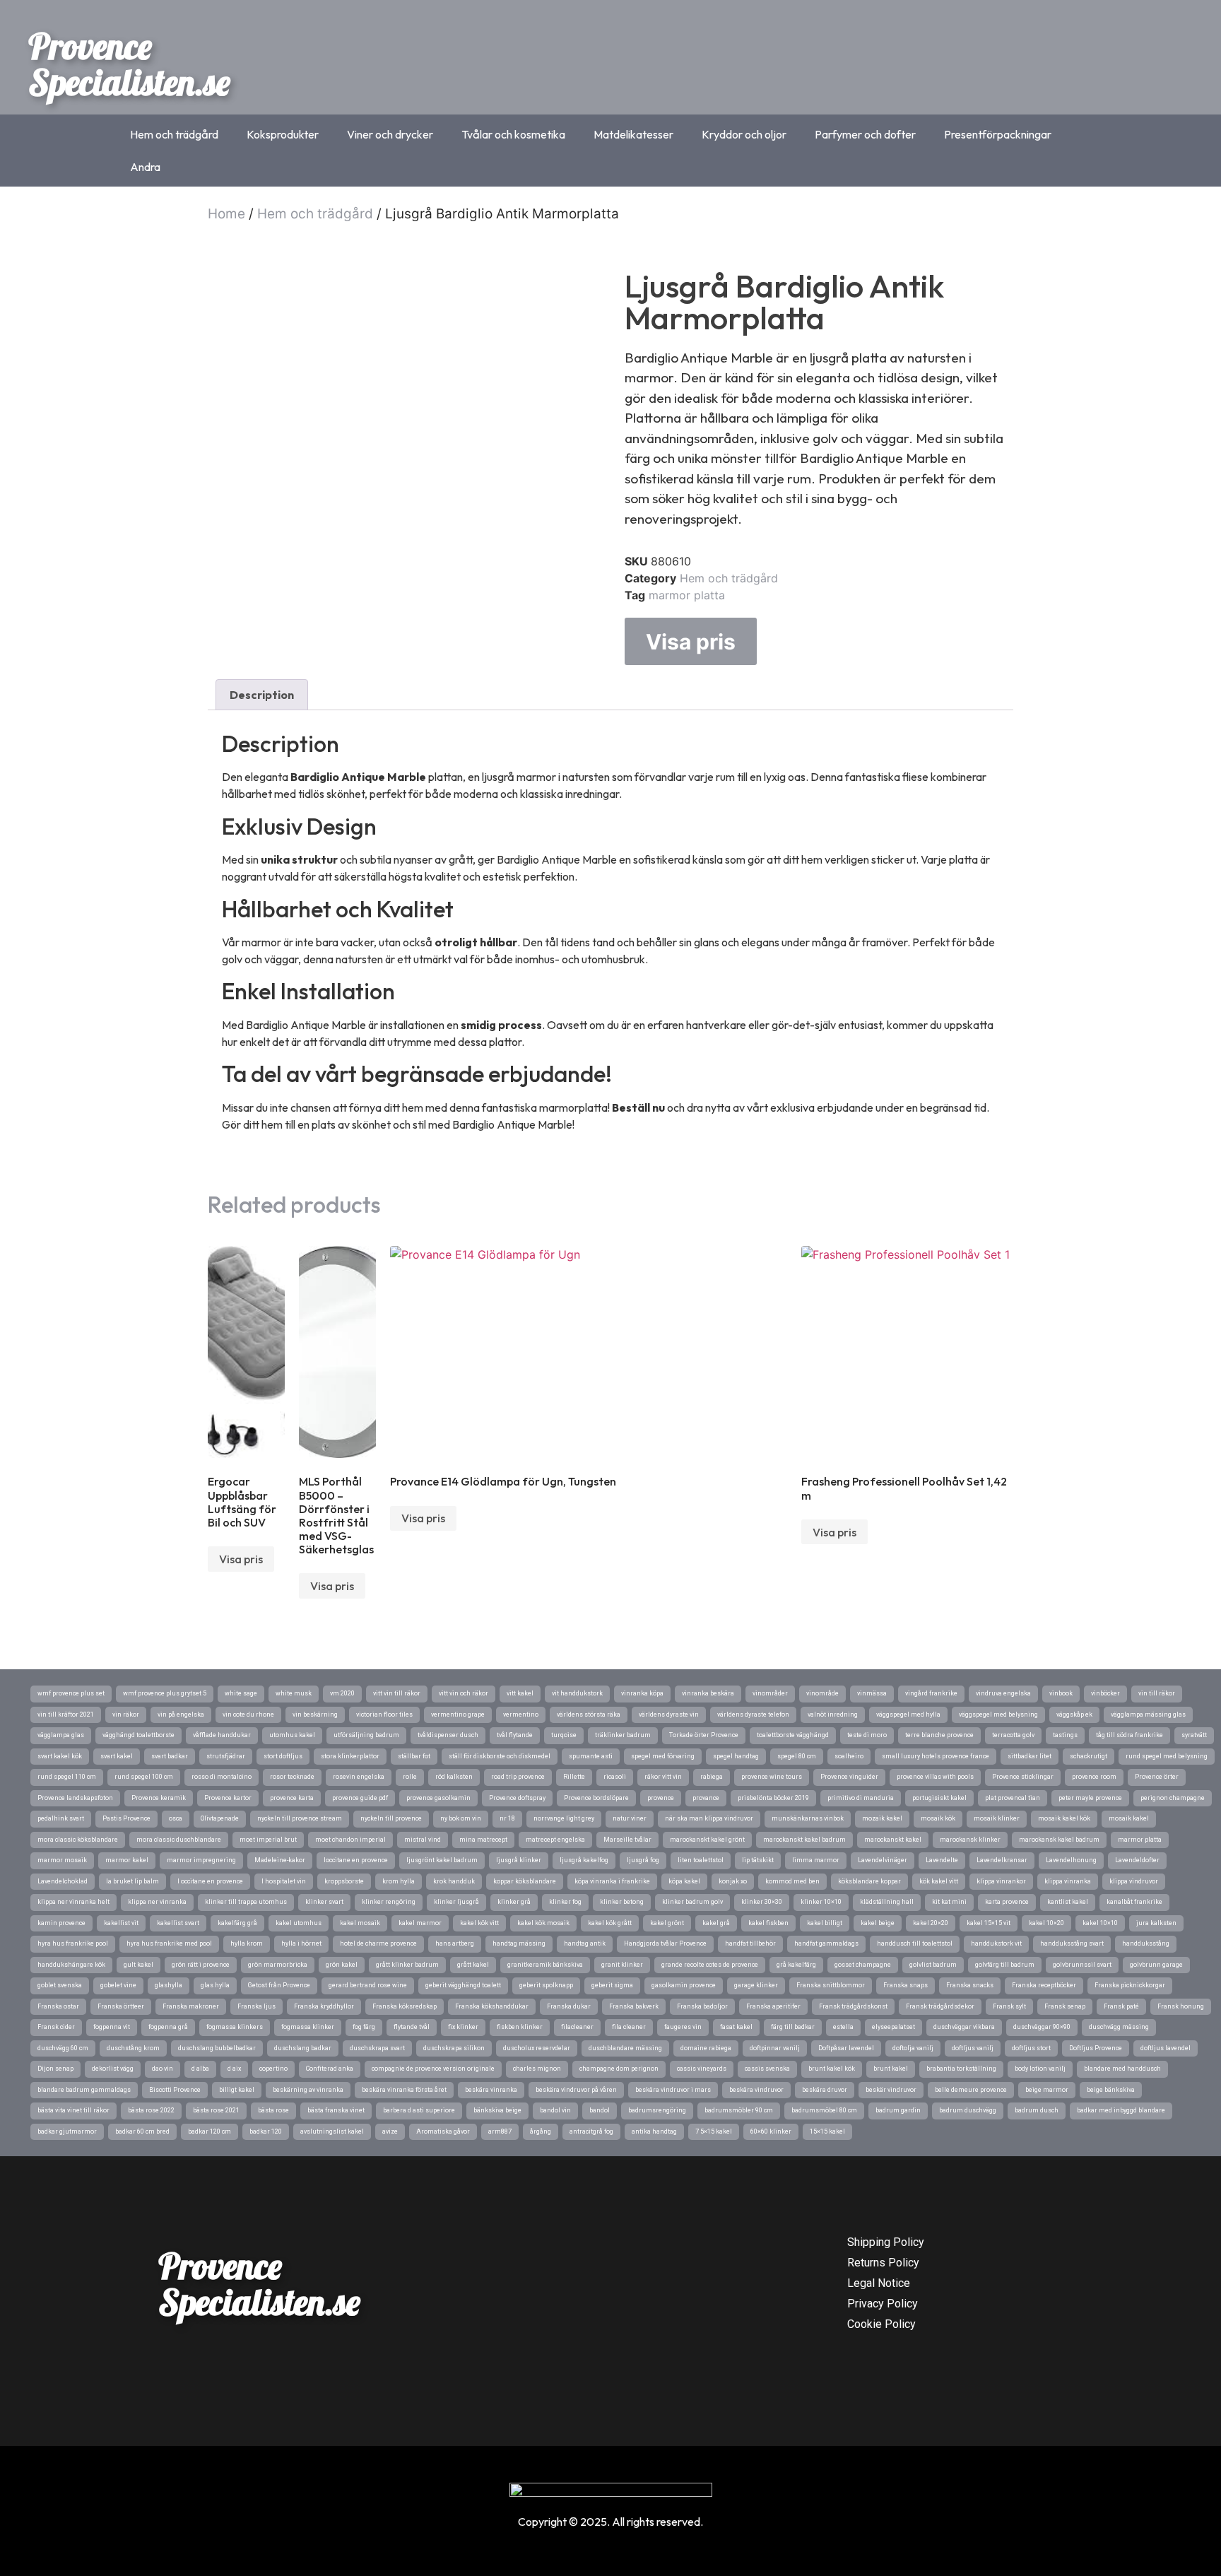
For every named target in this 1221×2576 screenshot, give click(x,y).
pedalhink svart (61, 1818)
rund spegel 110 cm (67, 1777)
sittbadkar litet (1030, 1756)
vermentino (521, 1715)
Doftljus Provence (1096, 2048)
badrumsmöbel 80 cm (824, 2110)
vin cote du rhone (248, 1715)
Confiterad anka (330, 2069)
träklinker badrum (623, 1735)
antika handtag (654, 2131)
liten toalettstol (701, 1860)
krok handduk (454, 1881)
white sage (241, 1693)
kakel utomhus (299, 1923)
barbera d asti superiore (419, 2110)
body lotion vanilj (1040, 2069)
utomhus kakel (292, 1735)
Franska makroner (191, 2006)
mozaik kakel (882, 1818)
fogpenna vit (112, 2027)
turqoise (564, 1735)
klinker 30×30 (762, 1902)
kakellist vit (121, 1923)
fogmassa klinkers (235, 2027)
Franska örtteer (121, 2006)
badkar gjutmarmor (67, 2131)
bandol (600, 2110)
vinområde (822, 1693)
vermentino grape (458, 1715)
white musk (294, 1693)
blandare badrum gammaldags (84, 2090)
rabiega (712, 1777)
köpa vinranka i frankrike (612, 1881)
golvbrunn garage (1156, 1965)
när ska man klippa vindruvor (709, 1818)
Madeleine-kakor (280, 1860)
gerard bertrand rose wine (368, 1985)
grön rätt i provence (201, 1965)
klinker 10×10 (821, 1902)
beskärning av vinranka (308, 2090)
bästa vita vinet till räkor (73, 2110)
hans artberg (455, 1943)
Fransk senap (1065, 2006)
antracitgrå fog (591, 2131)
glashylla (169, 1985)
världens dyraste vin (669, 1715)
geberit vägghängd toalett (463, 1985)
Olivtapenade (220, 1818)
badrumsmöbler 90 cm (739, 2110)
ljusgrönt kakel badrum (442, 1860)
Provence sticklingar (1023, 1777)
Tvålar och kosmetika (513, 134)
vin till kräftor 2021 (66, 1715)
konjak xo (733, 1881)
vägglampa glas (61, 1735)
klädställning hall (887, 1902)
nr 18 (507, 1818)
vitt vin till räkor (397, 1693)
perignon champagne (1173, 1798)
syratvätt (1194, 1735)
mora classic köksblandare (78, 1840)
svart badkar (170, 1756)
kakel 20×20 (931, 1923)
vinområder (770, 1693)
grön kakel (342, 1965)
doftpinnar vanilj (775, 2048)
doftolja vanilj (913, 2048)
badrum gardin (898, 2110)
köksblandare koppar (869, 1881)
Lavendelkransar (1002, 1860)
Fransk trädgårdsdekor (940, 2006)
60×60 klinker (771, 2131)
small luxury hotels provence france (936, 1756)
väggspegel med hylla (908, 1715)
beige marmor (1047, 2090)
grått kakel (473, 1965)
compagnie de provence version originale (433, 2069)
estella (843, 2027)
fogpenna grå (168, 2027)
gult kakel (138, 1965)
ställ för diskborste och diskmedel (500, 1756)
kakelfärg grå (237, 1923)
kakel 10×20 (1046, 1923)
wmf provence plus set (71, 1693)
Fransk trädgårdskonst (853, 2006)
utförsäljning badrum (366, 1735)
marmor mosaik (62, 1860)
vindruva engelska (1003, 1693)
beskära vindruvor (756, 2090)
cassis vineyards (702, 2069)
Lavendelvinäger (883, 1860)
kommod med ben (792, 1881)
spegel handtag (736, 1756)
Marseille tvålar (627, 1840)
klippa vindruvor (1134, 1881)
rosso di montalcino (222, 1777)
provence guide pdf (360, 1798)
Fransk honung (1181, 2006)
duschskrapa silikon (454, 2048)
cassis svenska (767, 2069)
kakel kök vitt (479, 1923)
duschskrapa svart (377, 2048)
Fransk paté (1121, 2006)
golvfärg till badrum (1005, 1965)
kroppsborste (344, 1881)
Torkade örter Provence (704, 1735)
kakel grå (716, 1923)
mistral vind (423, 1840)
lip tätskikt (758, 1860)
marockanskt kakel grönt (707, 1840)
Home (226, 214)
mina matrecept (483, 1840)
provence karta (292, 1798)
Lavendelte (942, 1860)
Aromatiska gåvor (443, 2131)
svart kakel (117, 1756)
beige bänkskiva (1111, 2090)
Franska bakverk (634, 2006)
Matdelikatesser (633, 134)
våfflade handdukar (222, 1735)
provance (706, 1798)
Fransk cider (56, 2027)
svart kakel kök (60, 1756)
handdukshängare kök (71, 1965)
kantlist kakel (1068, 1902)
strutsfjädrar (226, 1756)
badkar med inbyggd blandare (1121, 2110)
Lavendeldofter (1137, 1860)
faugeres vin (683, 2027)
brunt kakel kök (832, 2069)
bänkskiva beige (497, 2110)
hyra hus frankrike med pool (169, 1943)
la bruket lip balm (132, 1881)
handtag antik (585, 1943)
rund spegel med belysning (1167, 1756)
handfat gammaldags (826, 1943)
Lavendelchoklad (63, 1881)
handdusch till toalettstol (915, 1943)
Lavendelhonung (1071, 1860)
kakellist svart (178, 1923)
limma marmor (816, 1860)
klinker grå (514, 1902)
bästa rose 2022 (151, 2110)
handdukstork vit (996, 1943)
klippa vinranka (1068, 1881)
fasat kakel (736, 2027)
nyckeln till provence (391, 1818)
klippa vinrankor (1001, 1881)
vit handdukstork (577, 1693)
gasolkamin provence (684, 1985)
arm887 (500, 2131)
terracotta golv (1013, 1735)
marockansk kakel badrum (1059, 1840)
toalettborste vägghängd (793, 1735)
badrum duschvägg (968, 2110)
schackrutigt (1089, 1756)
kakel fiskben (768, 1923)
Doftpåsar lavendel (846, 2048)
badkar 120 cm (210, 2131)
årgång (541, 2131)
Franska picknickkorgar (1130, 1985)
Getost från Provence (279, 1985)
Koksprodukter (283, 134)
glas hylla (215, 1985)
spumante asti (591, 1756)
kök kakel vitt (939, 1881)
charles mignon (537, 2069)
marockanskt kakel (893, 1840)
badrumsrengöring (657, 2110)
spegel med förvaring (663, 1756)
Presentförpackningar (998, 134)
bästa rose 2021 (216, 2110)
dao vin (163, 2069)
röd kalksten (454, 1777)
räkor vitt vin (663, 1777)
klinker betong (622, 1902)
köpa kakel (684, 1881)
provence (661, 1798)
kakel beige (878, 1923)
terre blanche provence (939, 1735)
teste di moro (867, 1735)
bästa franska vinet (336, 2110)
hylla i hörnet (301, 1943)
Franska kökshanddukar (492, 2006)
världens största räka (589, 1715)
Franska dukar (569, 2006)
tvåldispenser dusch (448, 1735)
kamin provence (61, 1923)
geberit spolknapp (546, 1985)
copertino (273, 2069)
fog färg (364, 2027)
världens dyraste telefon (753, 1715)
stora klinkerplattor (350, 1756)
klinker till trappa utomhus (246, 1902)
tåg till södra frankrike (1129, 1735)
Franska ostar (58, 2006)
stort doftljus (283, 1756)
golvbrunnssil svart (1082, 1965)
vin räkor (126, 1715)
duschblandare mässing (625, 2048)
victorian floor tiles (384, 1715)
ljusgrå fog (643, 1860)
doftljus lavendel (1166, 2048)
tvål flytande (515, 1735)
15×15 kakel (827, 2131)
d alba (200, 2069)
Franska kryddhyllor (324, 2006)
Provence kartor (228, 1798)
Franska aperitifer (773, 2006)
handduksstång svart (1072, 1943)
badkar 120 (266, 2131)
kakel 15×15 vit (989, 1923)
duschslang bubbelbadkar (217, 2048)
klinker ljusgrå (456, 1902)
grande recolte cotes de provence (710, 1965)
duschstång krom (133, 2048)
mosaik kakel (1129, 1818)
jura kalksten (1156, 1923)
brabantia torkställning (961, 2069)
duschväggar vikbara (964, 2027)
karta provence (1007, 1902)
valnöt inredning (833, 1715)
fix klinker (463, 2027)
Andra (145, 167)
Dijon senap (55, 2069)
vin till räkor (1157, 1693)
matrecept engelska (555, 1840)
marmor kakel (127, 1860)
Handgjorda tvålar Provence (665, 1943)
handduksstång (1146, 1943)
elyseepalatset (893, 2027)
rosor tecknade (292, 1777)
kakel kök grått (610, 1923)
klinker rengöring (389, 1902)
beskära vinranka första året (404, 2090)
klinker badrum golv (692, 1902)
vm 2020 (342, 1693)
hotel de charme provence (378, 1943)
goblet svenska (60, 1985)
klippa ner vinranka (157, 1902)
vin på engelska (181, 1715)
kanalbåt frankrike (1134, 1902)
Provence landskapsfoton (75, 1798)
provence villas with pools (935, 1777)
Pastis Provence (126, 1818)
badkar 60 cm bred (142, 2131)
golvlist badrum (933, 1965)
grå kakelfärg (796, 1965)
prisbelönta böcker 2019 (773, 1798)
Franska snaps (906, 1985)
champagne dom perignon (619, 2069)
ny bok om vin (461, 1818)
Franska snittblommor (831, 1985)
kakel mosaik (360, 1923)
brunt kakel (891, 2069)
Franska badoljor (702, 2006)
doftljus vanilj (973, 2048)
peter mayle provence (1090, 1798)
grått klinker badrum (407, 1965)
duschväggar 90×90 (1042, 2027)
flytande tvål (412, 2027)
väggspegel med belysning (998, 1715)
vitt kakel (520, 1693)
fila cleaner (629, 2027)
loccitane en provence (356, 1860)
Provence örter (1157, 1777)
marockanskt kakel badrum (804, 1840)
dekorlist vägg (113, 2069)
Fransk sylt (1009, 2006)
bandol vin (555, 2110)
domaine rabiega (706, 2048)
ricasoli (615, 1777)
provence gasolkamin (438, 1798)
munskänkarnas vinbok (808, 1818)
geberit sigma (612, 1985)
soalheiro (849, 1756)
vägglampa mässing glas (1148, 1715)
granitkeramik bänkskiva (545, 1965)
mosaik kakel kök (1064, 1818)
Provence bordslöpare (596, 1798)
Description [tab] (262, 695)
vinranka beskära (708, 1693)
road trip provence (518, 1777)
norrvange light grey (564, 1818)
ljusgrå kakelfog (584, 1860)
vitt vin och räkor (464, 1693)
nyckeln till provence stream (300, 1818)
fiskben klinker (520, 2027)
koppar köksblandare (525, 1881)
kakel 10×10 (1100, 1923)
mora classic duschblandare (179, 1840)
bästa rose (273, 2110)
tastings (1065, 1735)
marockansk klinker (970, 1840)
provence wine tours (772, 1777)
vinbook (1061, 1693)
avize (390, 2131)
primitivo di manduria (861, 1798)
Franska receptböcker (1044, 1985)
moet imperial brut (268, 1840)
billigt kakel (237, 2090)
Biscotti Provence (175, 2090)
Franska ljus (256, 2006)
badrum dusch (1037, 2110)
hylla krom (247, 1943)
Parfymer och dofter (865, 134)
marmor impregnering (201, 1860)
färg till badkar (793, 2027)
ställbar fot (414, 1756)
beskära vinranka (491, 2090)
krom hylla (399, 1881)
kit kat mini (949, 1902)
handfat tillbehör (750, 1943)
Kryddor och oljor (744, 134)
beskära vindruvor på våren (576, 2090)
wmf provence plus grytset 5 (165, 1693)
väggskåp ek (1074, 1715)
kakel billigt (825, 1923)
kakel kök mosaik (543, 1923)
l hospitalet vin (284, 1881)
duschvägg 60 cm (63, 2048)
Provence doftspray (517, 1798)
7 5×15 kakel (714, 2131)
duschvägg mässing (1119, 2027)
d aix (234, 2069)
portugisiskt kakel (939, 1798)
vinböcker (1105, 1693)
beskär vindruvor (891, 2090)
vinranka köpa (642, 1693)
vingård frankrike (931, 1693)
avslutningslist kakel (332, 2131)
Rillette (574, 1777)
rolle (410, 1777)
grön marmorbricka (278, 1965)
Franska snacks (970, 1985)
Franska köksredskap (405, 2006)
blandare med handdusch (1122, 2069)
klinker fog (565, 1902)
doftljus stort (1031, 2048)
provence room (1094, 1777)
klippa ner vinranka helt (73, 1902)
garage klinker (756, 1985)
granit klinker (622, 1965)
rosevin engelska (359, 1777)
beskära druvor (825, 2090)
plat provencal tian (1013, 1798)
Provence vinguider (849, 1777)
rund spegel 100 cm (144, 1777)
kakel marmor (420, 1923)
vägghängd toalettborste (138, 1735)
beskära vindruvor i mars (673, 2090)
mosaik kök (938, 1818)
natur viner (630, 1818)
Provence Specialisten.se (129, 64)
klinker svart (324, 1902)
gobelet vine (118, 1985)
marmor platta (687, 595)
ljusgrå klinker (519, 1860)
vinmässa (872, 1693)
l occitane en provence (210, 1881)
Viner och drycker (390, 134)
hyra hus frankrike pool (73, 1943)
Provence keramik (159, 1798)
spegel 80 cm (797, 1756)
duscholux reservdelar (537, 2048)
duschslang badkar (303, 2048)
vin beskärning (315, 1715)
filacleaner (577, 2027)
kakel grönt (667, 1923)
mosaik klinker (997, 1818)
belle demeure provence (971, 2090)
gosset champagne (863, 1965)
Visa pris (691, 642)
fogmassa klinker (308, 2027)
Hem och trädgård (174, 134)
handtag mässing (519, 1943)
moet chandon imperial (350, 1840)
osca (176, 1818)
